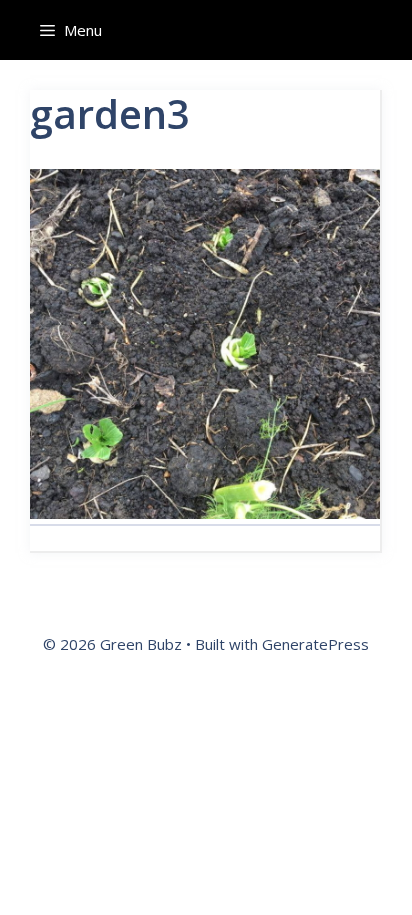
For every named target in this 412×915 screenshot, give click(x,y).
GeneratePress (315, 644)
